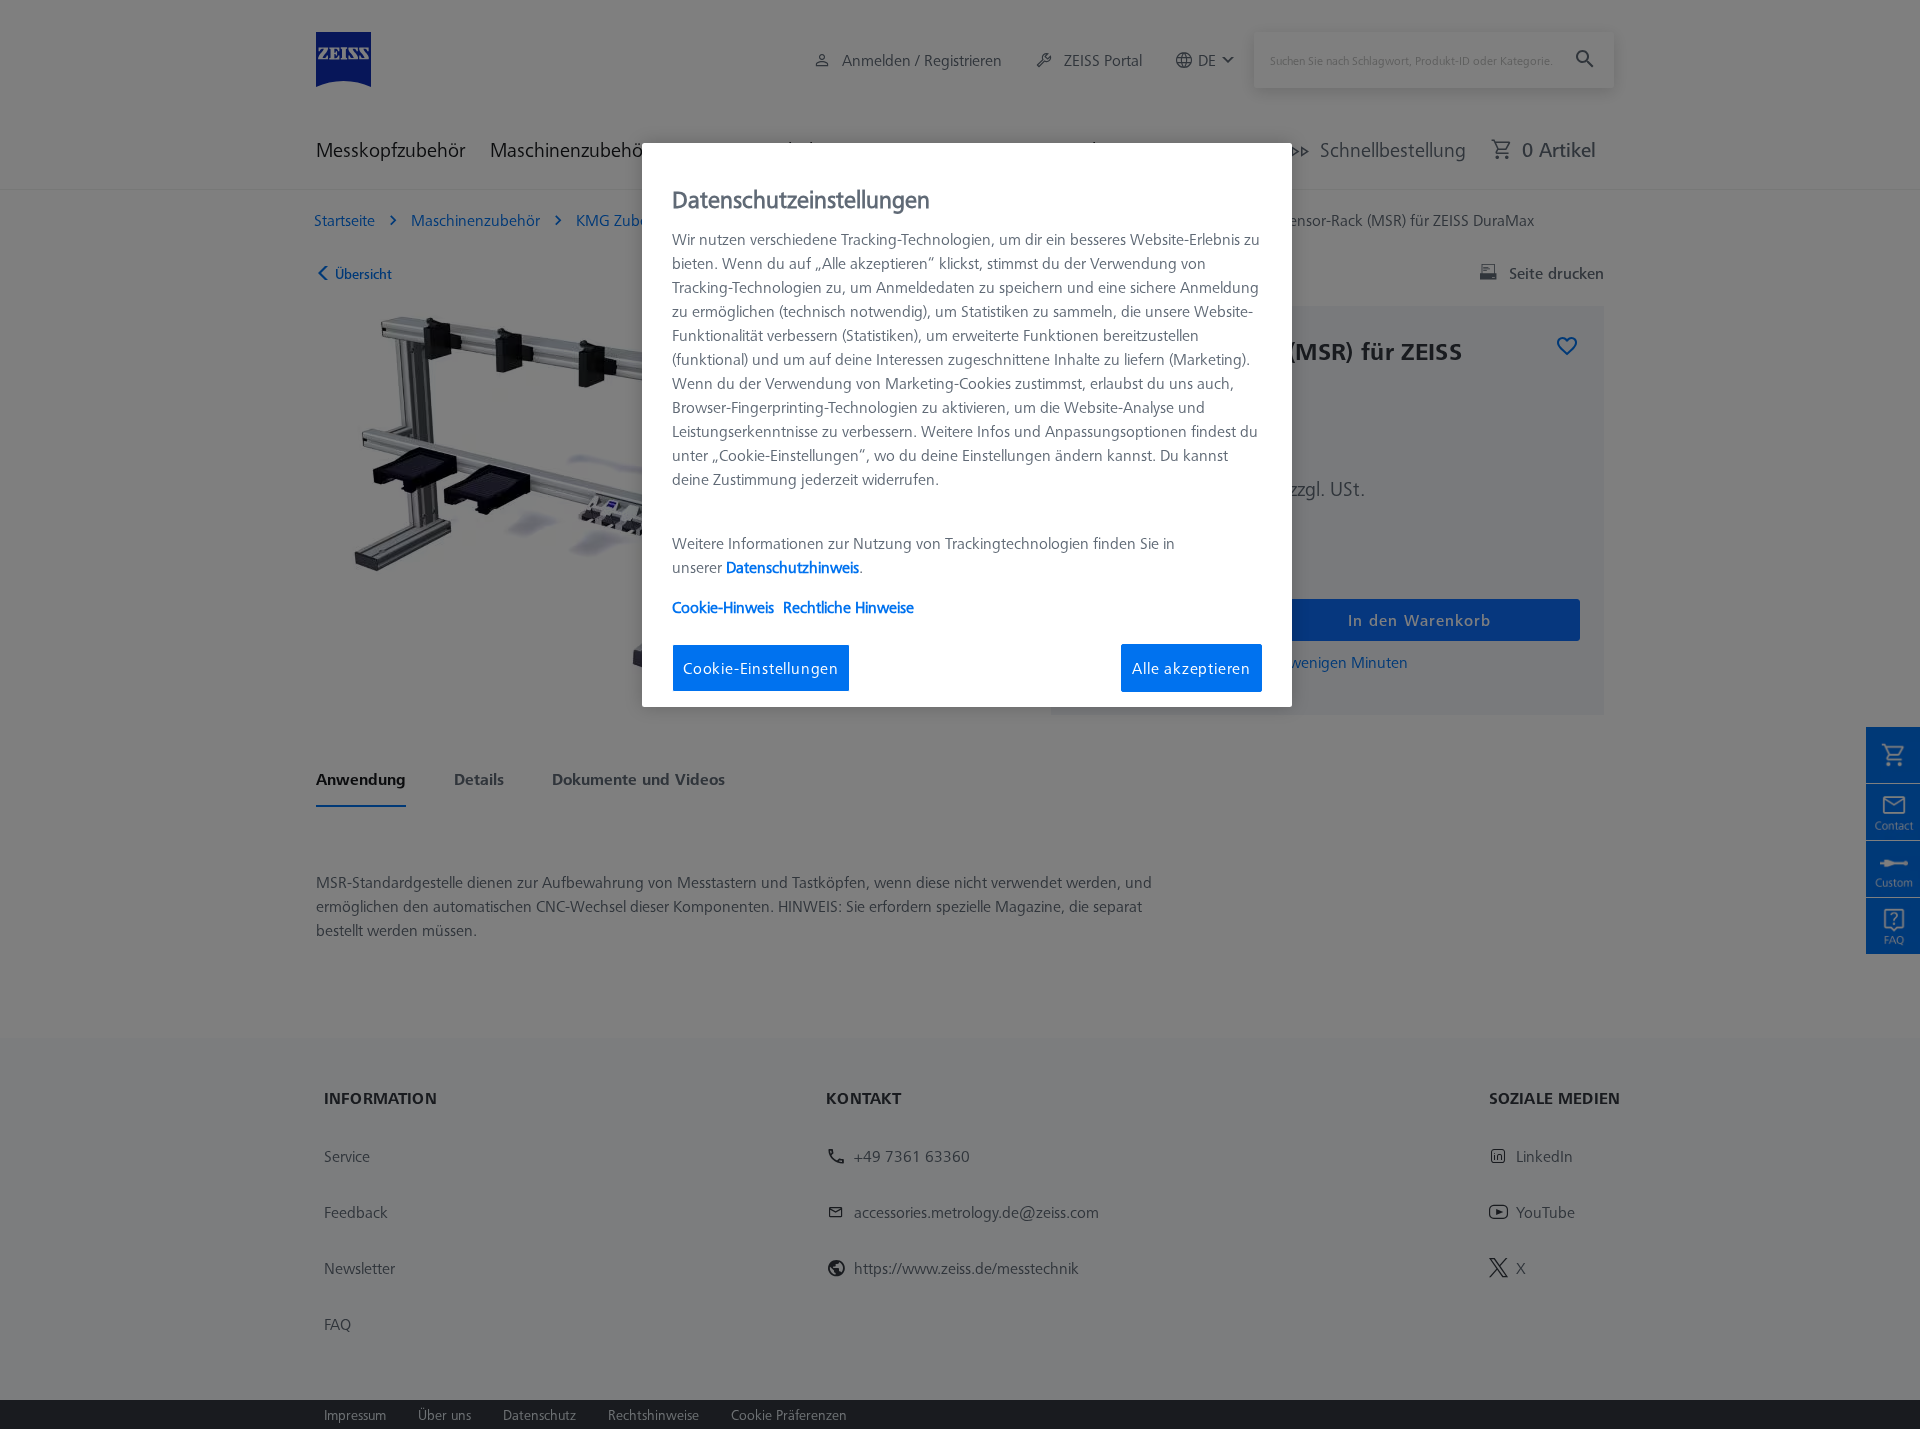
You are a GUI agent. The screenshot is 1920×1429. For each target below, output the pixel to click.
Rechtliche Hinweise (848, 606)
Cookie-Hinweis (723, 606)
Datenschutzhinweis (792, 566)
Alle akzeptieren (1191, 667)
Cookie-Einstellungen (761, 667)
